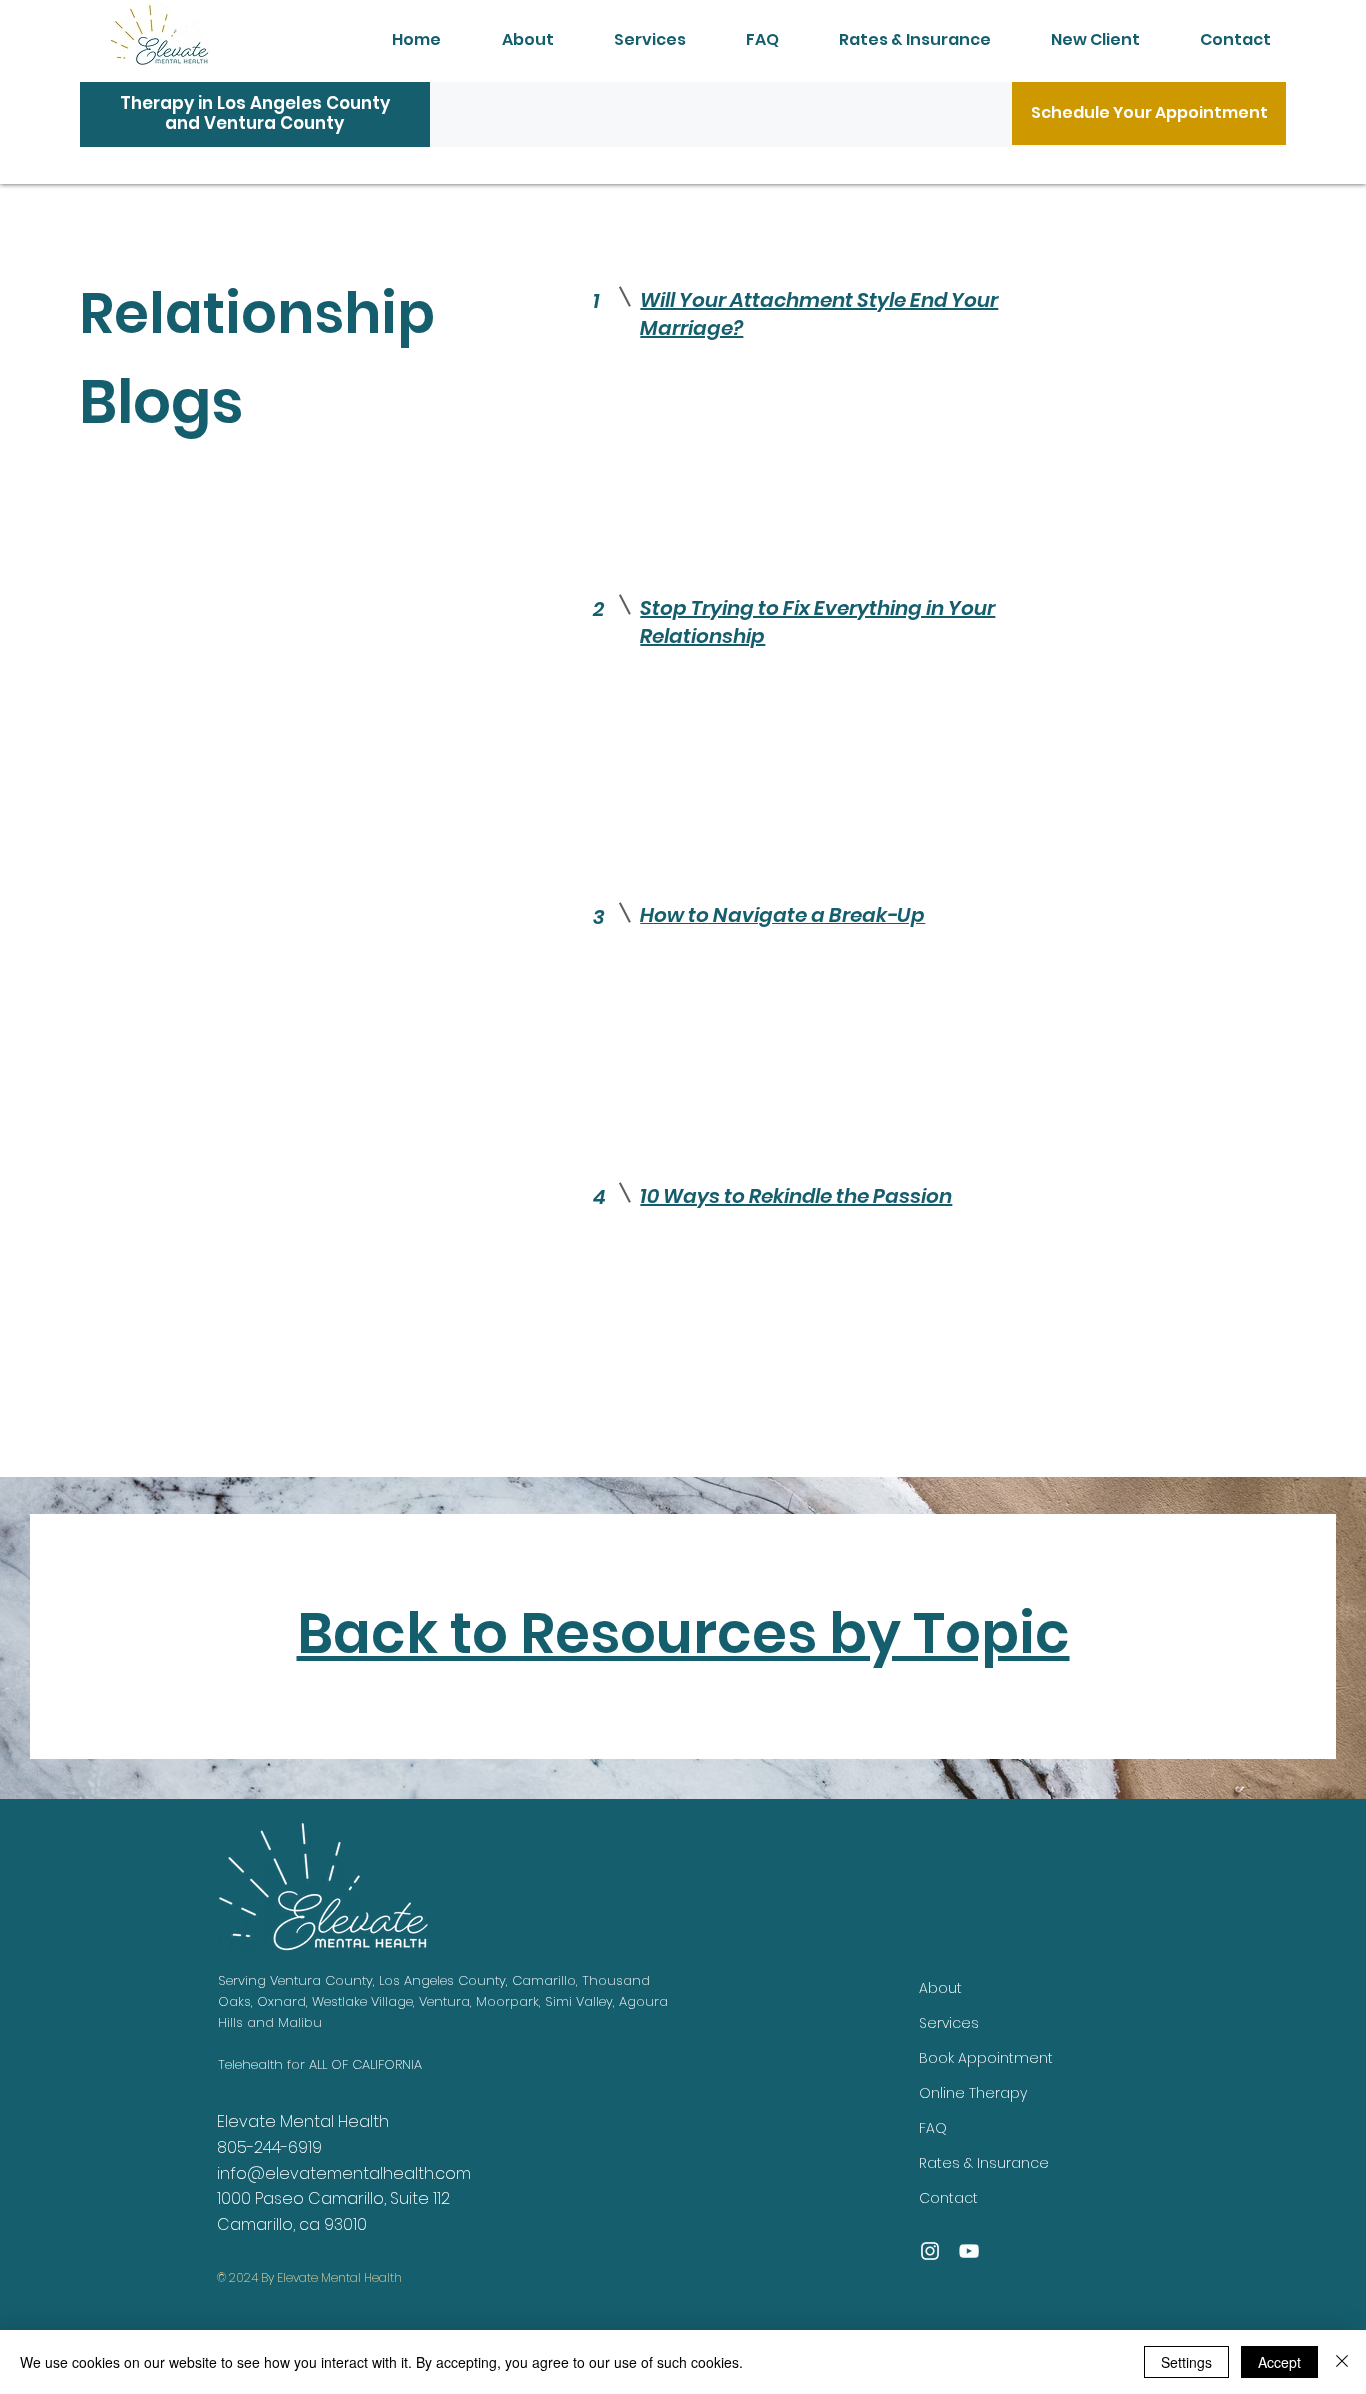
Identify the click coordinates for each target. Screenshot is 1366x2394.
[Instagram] (930, 2251)
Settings (1186, 2362)
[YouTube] (969, 2251)
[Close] (1342, 2362)
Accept (1279, 2362)
